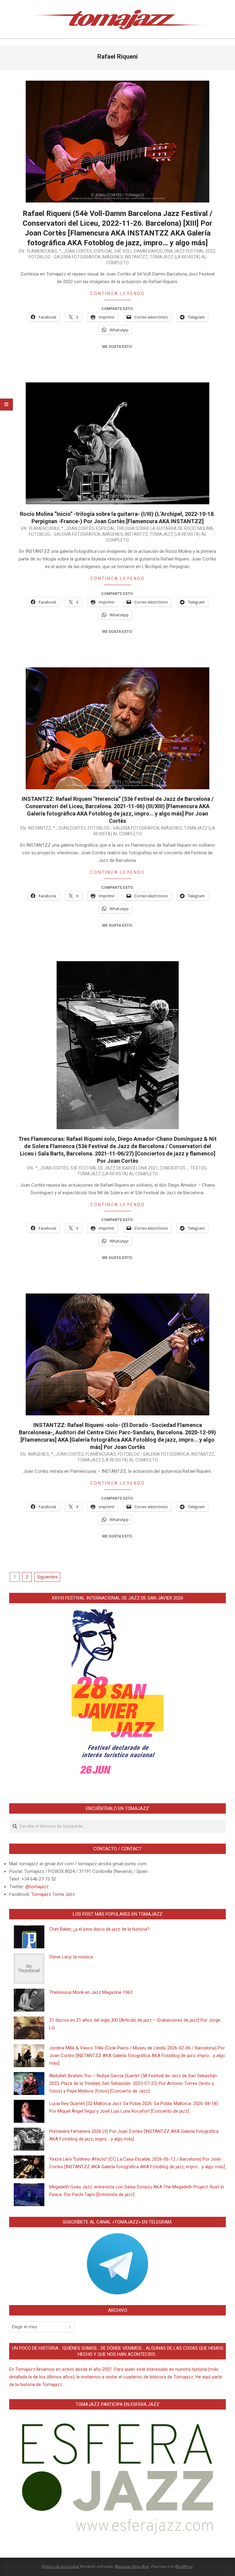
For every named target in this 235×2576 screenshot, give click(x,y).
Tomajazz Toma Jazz (53, 1894)
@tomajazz (37, 1887)
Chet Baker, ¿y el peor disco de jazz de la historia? (99, 1929)
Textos (198, 1168)
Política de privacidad (60, 2566)
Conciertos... (174, 1168)
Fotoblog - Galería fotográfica (65, 257)
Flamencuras (42, 251)
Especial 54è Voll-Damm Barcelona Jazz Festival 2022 (155, 251)
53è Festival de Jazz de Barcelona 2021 (114, 1168)
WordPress (184, 2566)
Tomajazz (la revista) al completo (118, 1174)
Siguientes (47, 1577)
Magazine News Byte (132, 2566)
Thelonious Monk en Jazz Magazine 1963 (91, 1992)
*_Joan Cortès (76, 251)
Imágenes (113, 257)
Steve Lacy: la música (71, 1957)
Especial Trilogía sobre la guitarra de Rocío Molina (155, 528)
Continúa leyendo (118, 294)
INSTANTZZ (136, 257)
